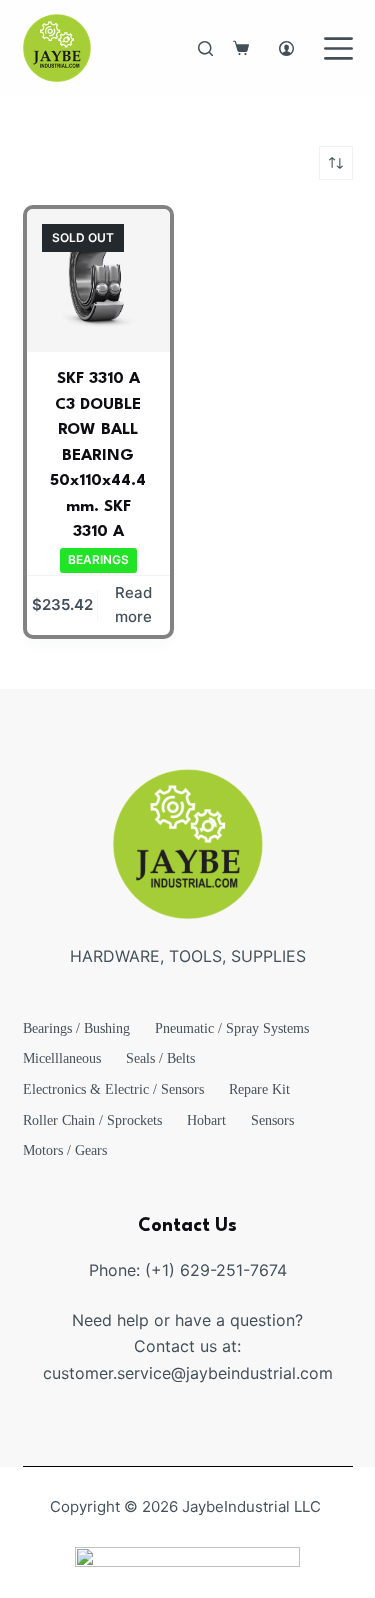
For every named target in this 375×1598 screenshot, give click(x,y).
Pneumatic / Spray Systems (232, 1028)
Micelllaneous (62, 1058)
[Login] (286, 48)
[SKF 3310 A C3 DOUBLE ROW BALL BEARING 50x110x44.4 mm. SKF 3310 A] (98, 280)
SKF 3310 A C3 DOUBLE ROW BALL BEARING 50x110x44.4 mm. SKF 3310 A (98, 455)
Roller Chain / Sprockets (92, 1120)
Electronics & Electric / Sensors (113, 1089)
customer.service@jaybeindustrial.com (188, 1373)
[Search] (205, 48)
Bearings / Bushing (76, 1028)
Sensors (272, 1120)
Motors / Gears (65, 1150)
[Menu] (338, 48)
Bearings (98, 559)
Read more (133, 605)
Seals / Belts (160, 1058)
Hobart (206, 1120)
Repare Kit (259, 1089)
